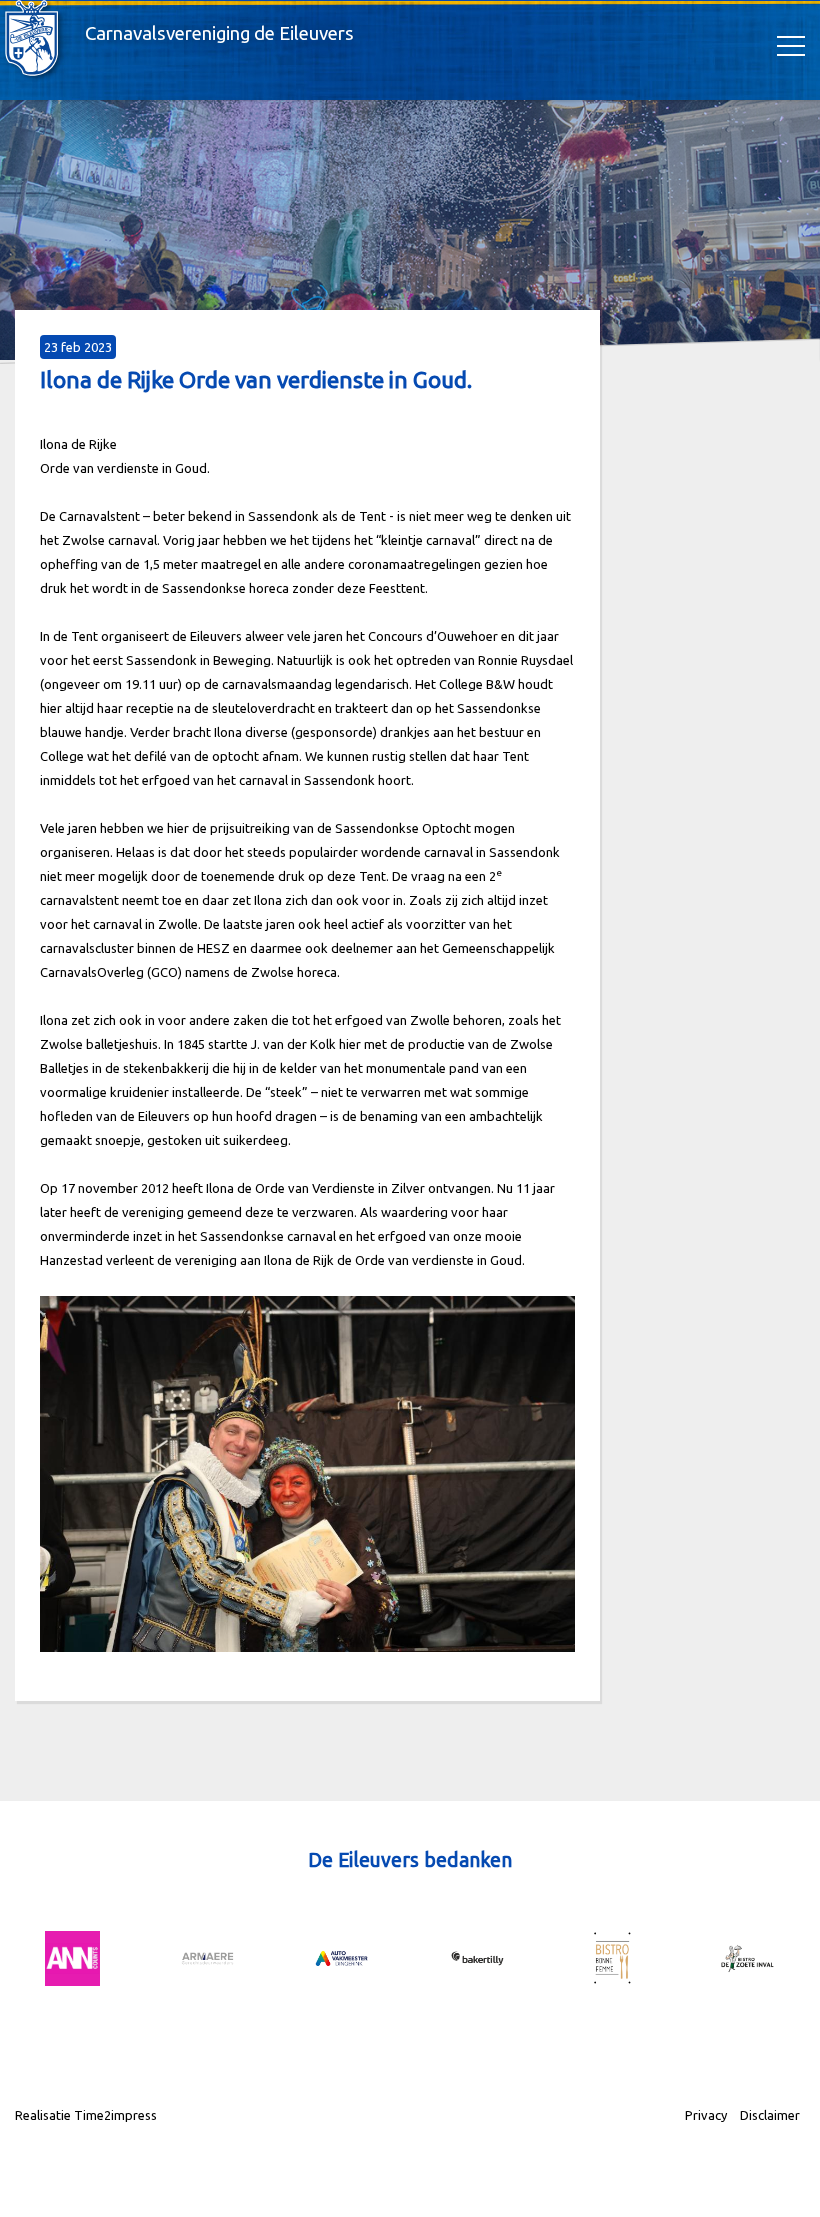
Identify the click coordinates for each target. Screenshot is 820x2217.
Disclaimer (770, 2115)
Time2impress (115, 2115)
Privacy (706, 2115)
